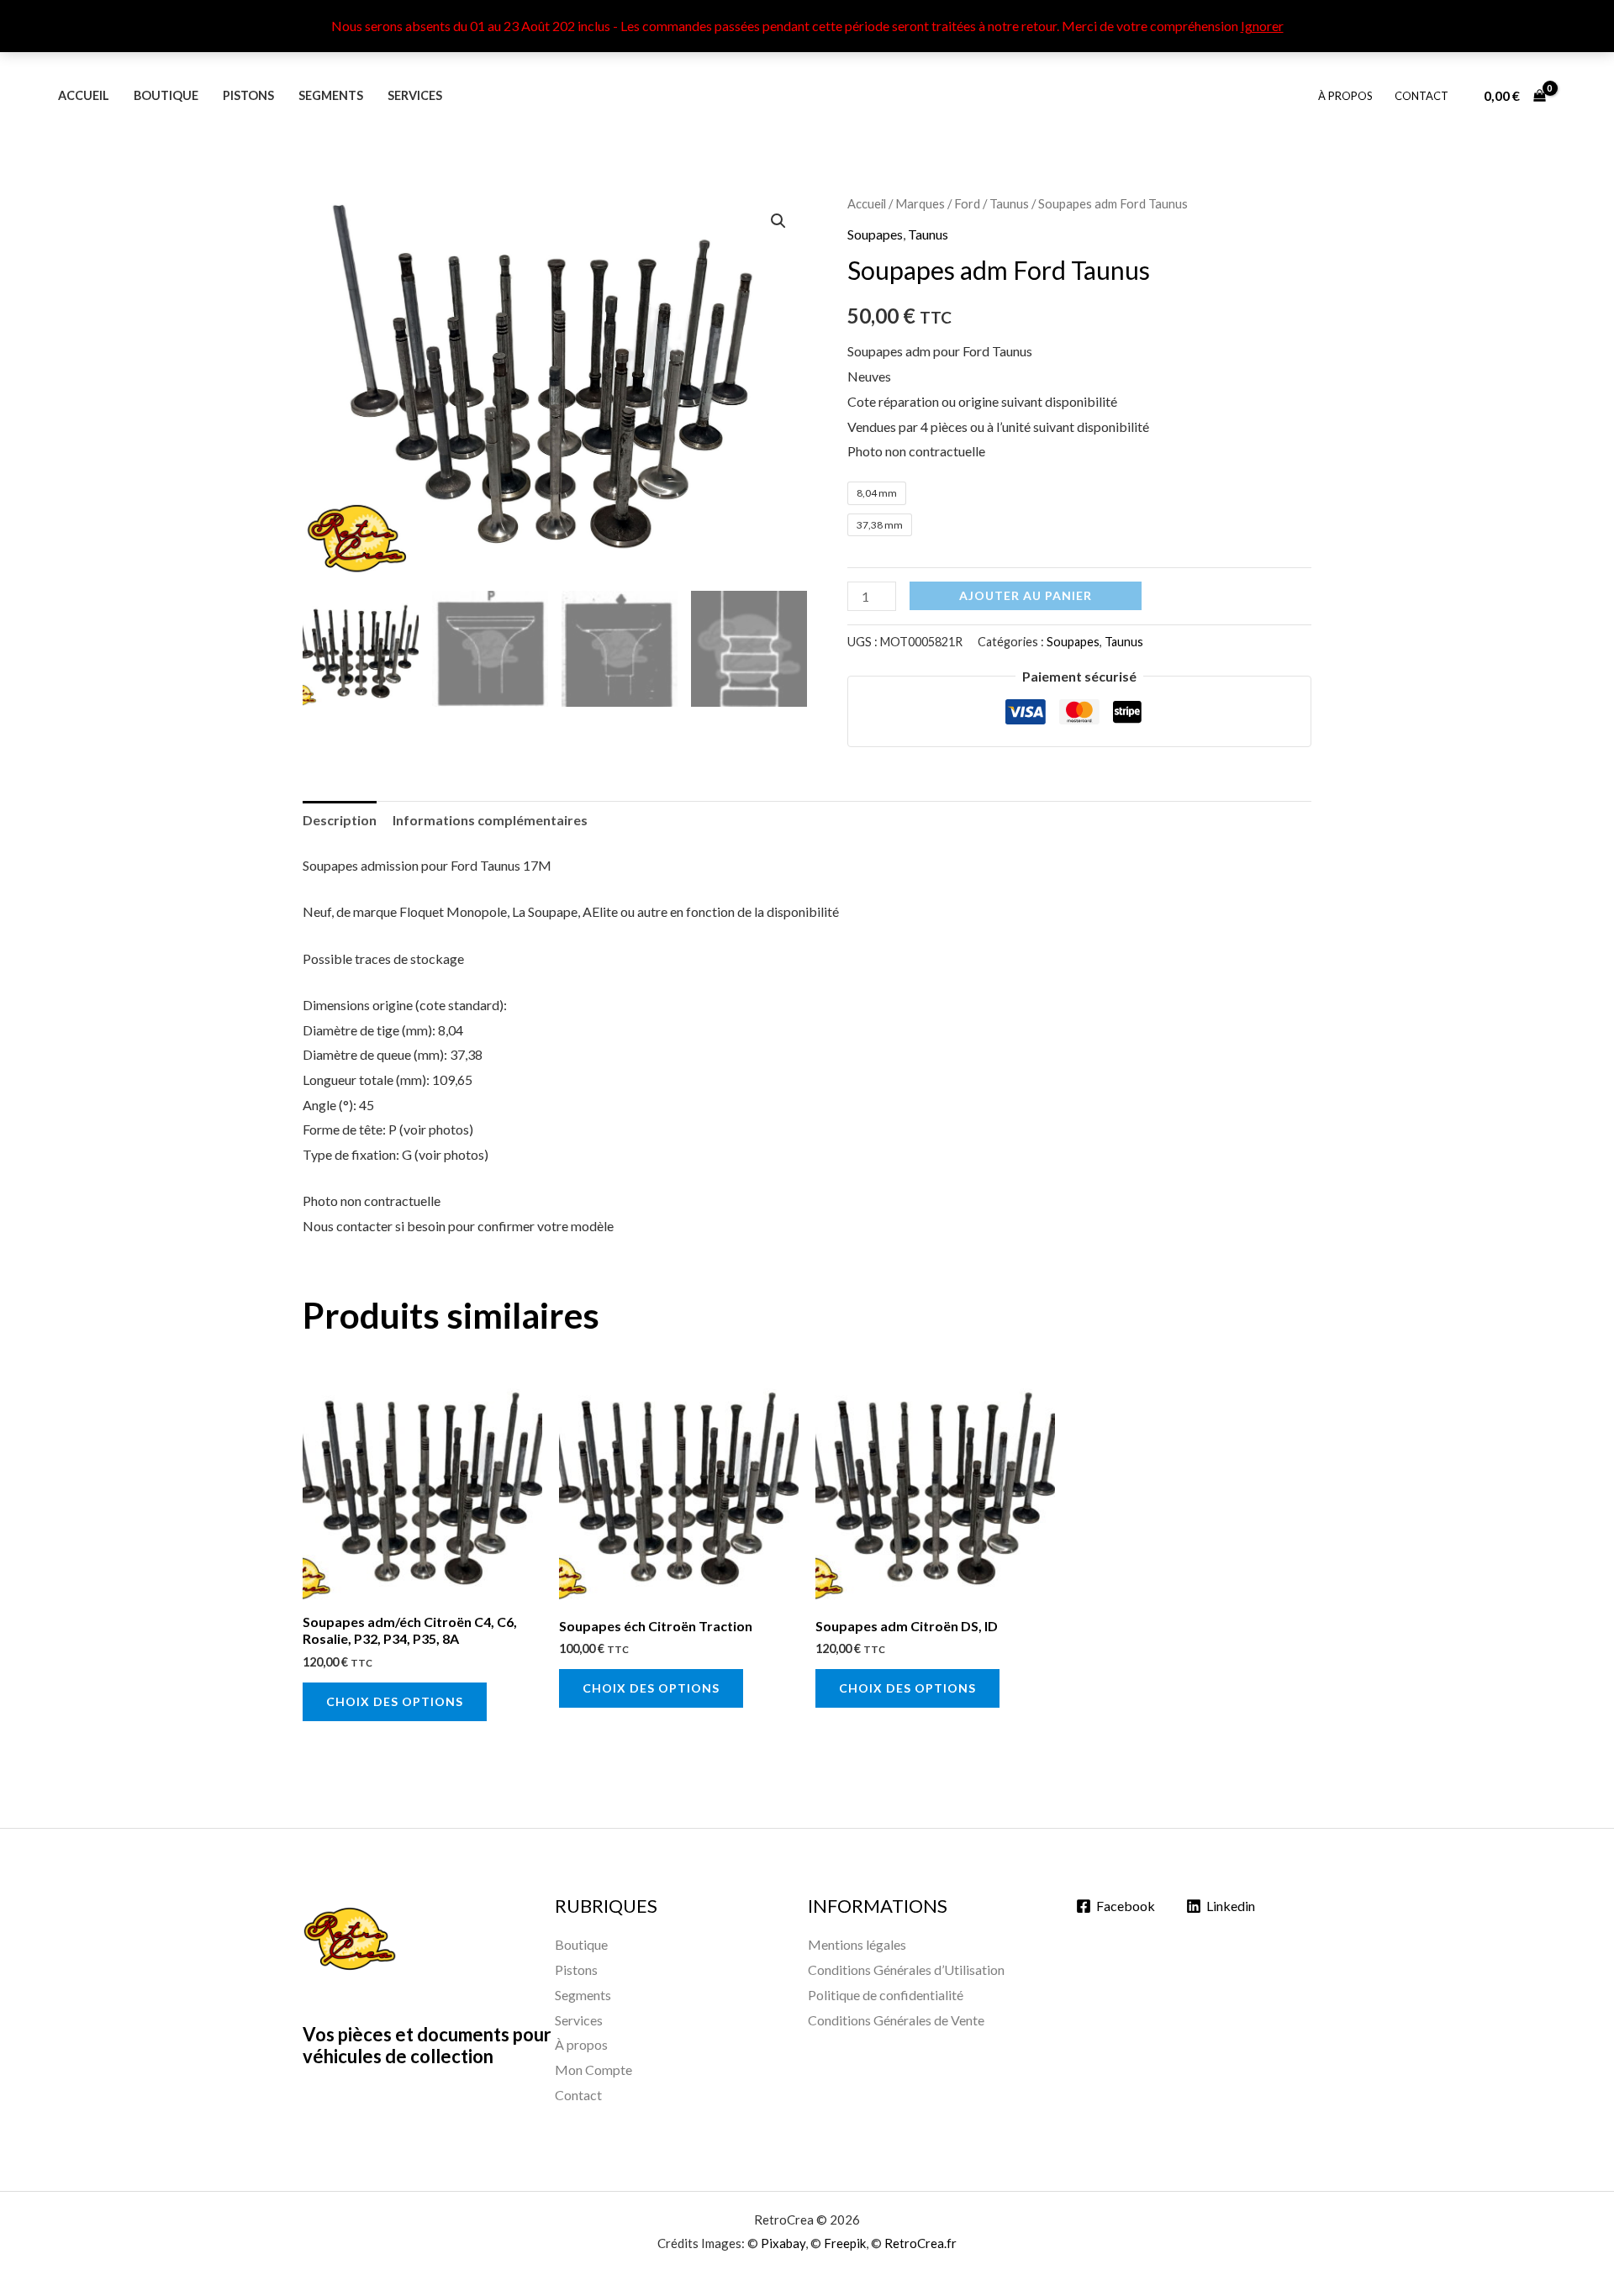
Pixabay (783, 2243)
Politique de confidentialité (886, 1995)
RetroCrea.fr (920, 2243)
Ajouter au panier (1026, 595)
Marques (920, 203)
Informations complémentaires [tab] (490, 820)
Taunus (1009, 203)
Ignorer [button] (1262, 26)
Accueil (84, 95)
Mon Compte (593, 2070)
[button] (778, 221)
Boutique (166, 95)
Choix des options (395, 1701)
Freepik (845, 2243)
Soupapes (875, 234)
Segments (331, 95)
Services (415, 95)
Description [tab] (340, 820)
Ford (967, 203)
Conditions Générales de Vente (896, 2020)
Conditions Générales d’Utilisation (906, 1970)
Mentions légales (857, 1944)
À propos (1345, 96)
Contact (1421, 96)
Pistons (248, 95)
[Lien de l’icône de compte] (1577, 96)
